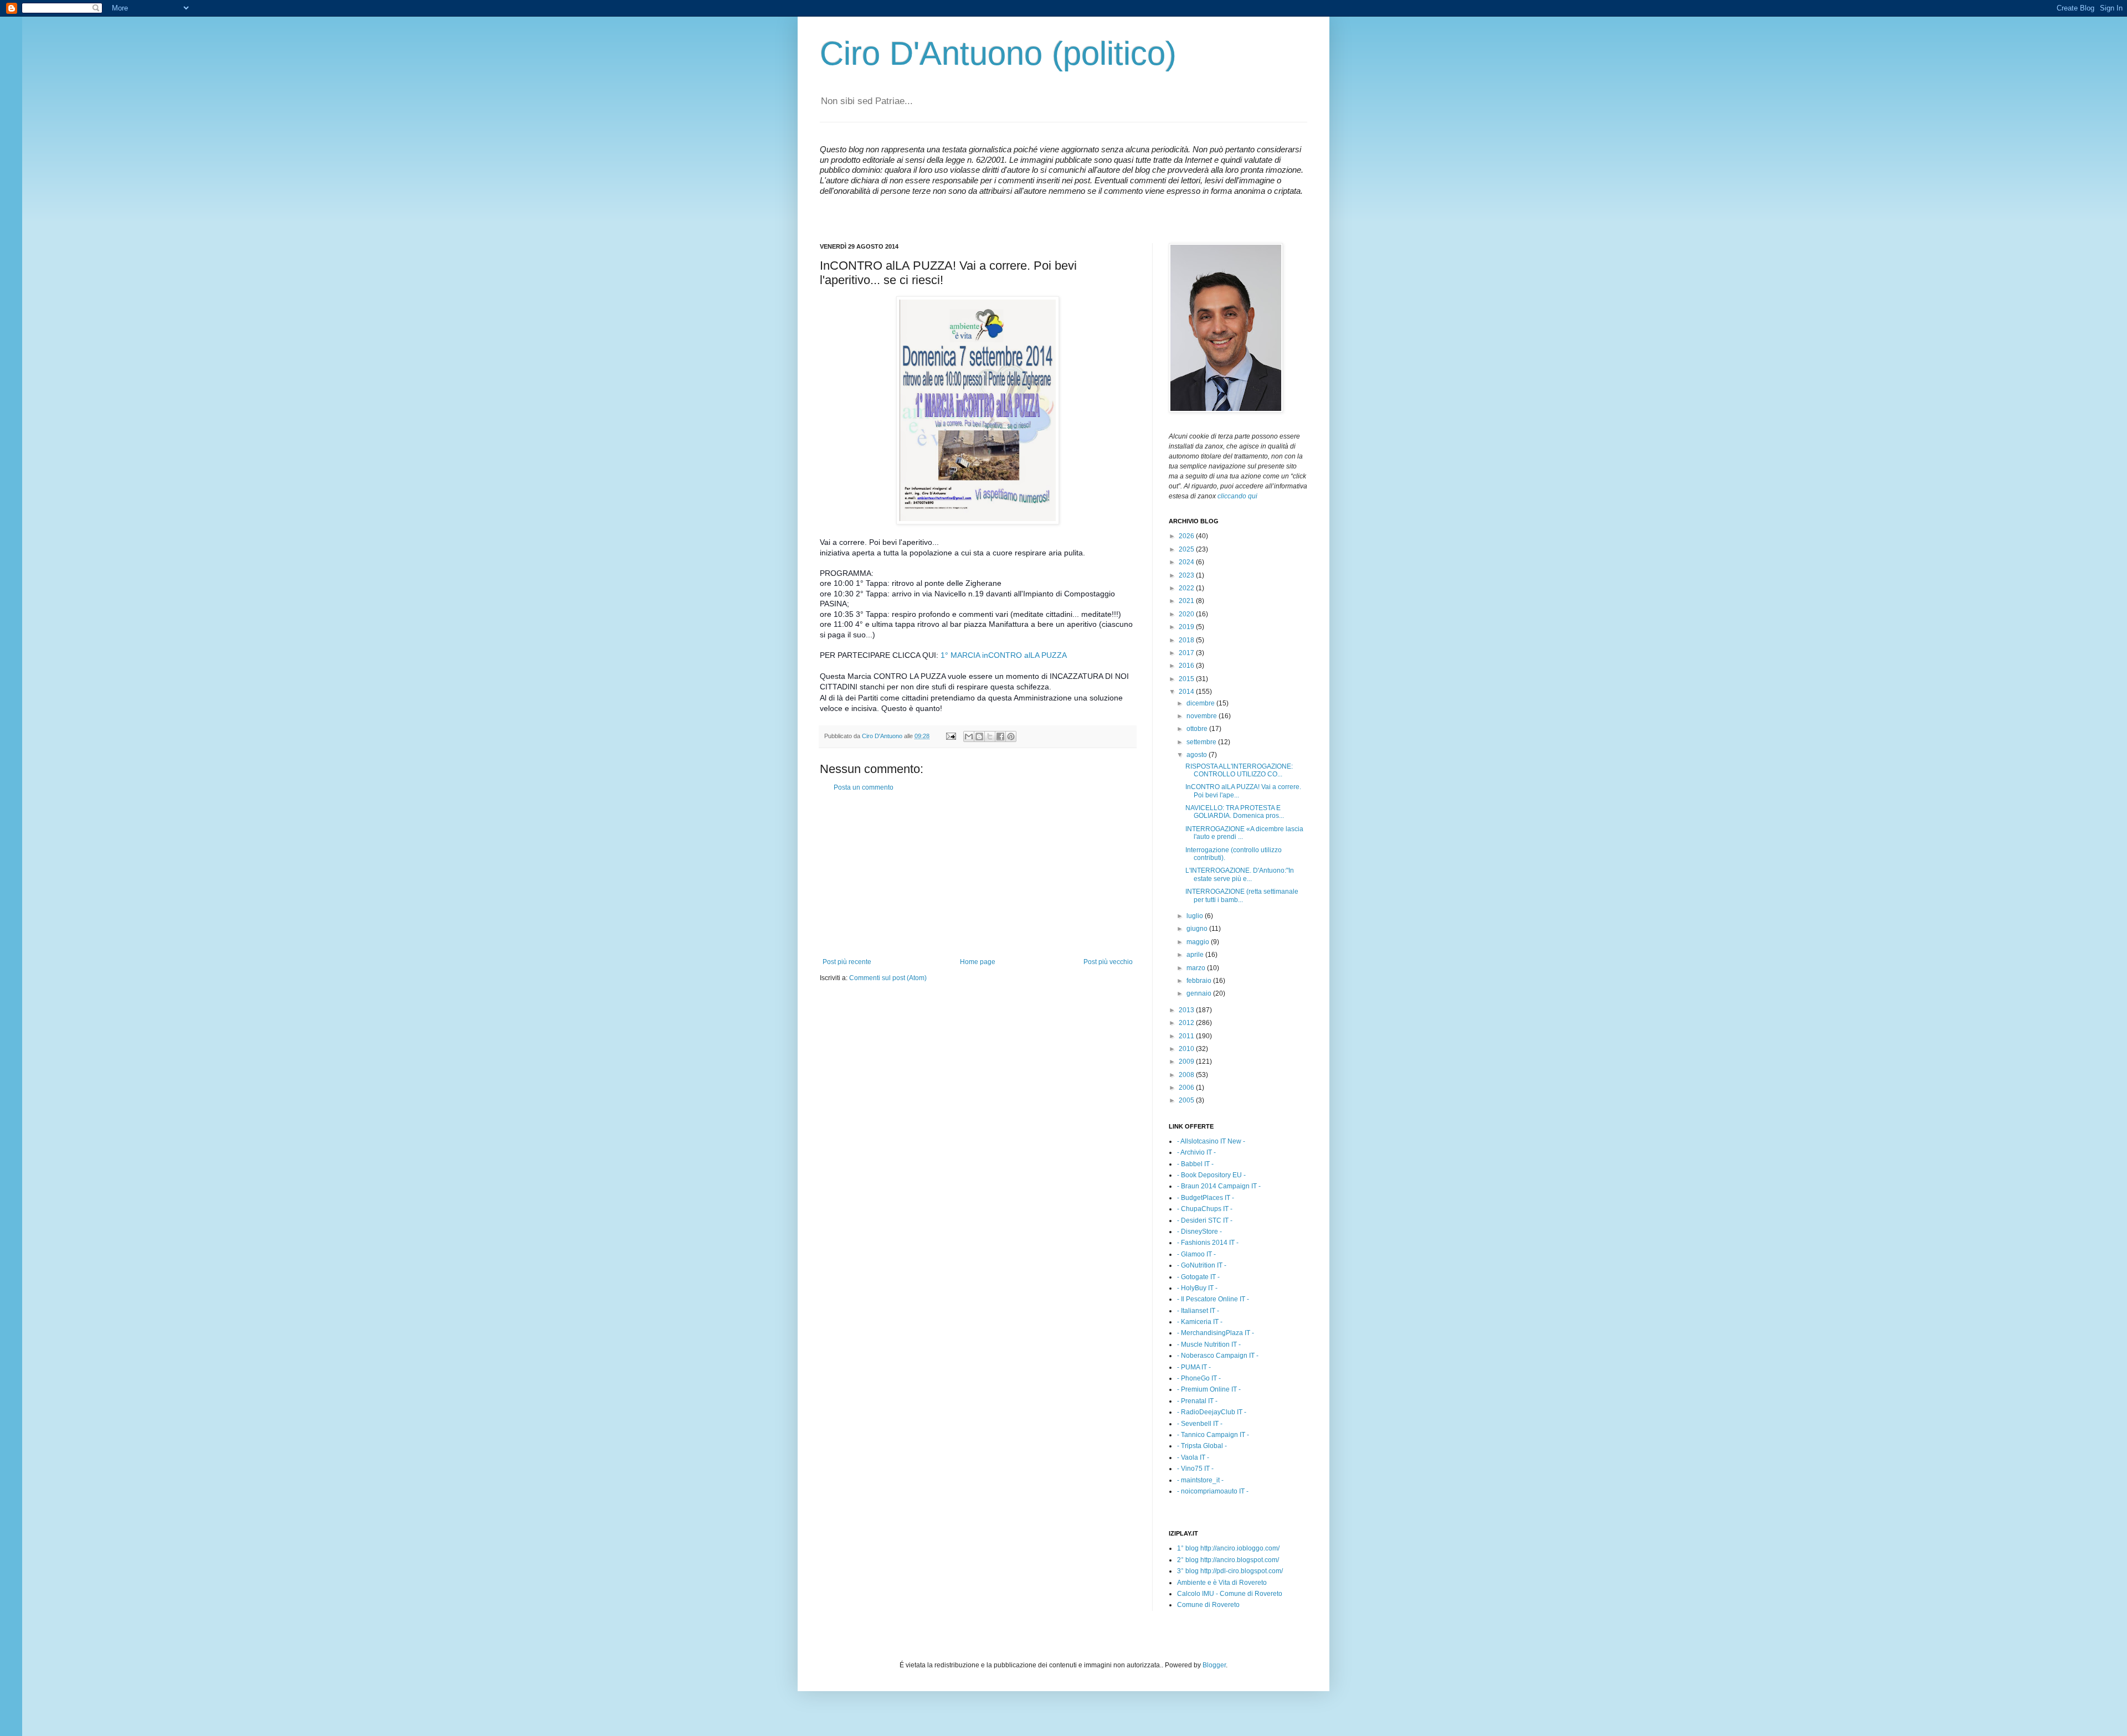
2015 (1187, 679)
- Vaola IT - (1193, 1457)
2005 (1187, 1100)
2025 (1187, 549)
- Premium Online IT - (1209, 1389)
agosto (1198, 755)
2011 (1187, 1036)
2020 (1187, 614)
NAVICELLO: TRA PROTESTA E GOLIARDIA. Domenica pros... (1235, 812)
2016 (1187, 666)
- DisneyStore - (1199, 1232)
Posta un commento (864, 787)
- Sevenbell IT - (1200, 1424)
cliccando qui (1237, 496)
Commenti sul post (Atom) (888, 978)
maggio (1199, 942)
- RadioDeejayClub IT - (1212, 1412)
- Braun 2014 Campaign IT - (1219, 1186)
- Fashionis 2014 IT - (1208, 1243)
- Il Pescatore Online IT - (1213, 1299)
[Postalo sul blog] (979, 736)
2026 (1187, 536)
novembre (1203, 716)
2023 (1187, 575)
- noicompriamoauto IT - (1213, 1491)
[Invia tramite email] (969, 736)
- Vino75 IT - (1195, 1469)
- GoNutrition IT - (1202, 1265)
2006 (1187, 1088)
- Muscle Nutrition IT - (1209, 1345)
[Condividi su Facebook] (1000, 736)
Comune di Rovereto (1208, 1605)
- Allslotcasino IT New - (1211, 1141)
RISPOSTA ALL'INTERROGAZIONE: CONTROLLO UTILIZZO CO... (1239, 770)
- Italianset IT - (1198, 1311)
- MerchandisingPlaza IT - (1216, 1333)
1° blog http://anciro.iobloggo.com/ (1228, 1548)
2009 (1187, 1062)
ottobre (1198, 729)
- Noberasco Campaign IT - (1218, 1356)
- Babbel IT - (1195, 1164)
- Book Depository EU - (1211, 1175)
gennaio (1200, 993)
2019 (1187, 627)
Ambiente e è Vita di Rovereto (1222, 1583)
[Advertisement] (978, 875)
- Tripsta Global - (1202, 1446)
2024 (1187, 562)
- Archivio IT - (1196, 1152)
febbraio (1200, 981)
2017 (1187, 653)
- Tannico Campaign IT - (1213, 1435)
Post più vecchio (1108, 962)
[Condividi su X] (990, 736)
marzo (1197, 968)
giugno (1198, 929)
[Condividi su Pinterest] (1011, 736)
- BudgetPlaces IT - (1206, 1198)
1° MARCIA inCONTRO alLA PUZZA (1004, 655)
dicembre (1201, 703)
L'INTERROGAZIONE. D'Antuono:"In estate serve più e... (1240, 874)
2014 (1187, 692)
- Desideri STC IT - (1205, 1220)
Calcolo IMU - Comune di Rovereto (1230, 1594)
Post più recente (847, 962)
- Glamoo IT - (1196, 1254)
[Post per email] (951, 736)
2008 (1187, 1075)
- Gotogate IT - (1198, 1277)
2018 (1187, 640)
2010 (1187, 1049)
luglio (1196, 916)
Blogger (1214, 1665)
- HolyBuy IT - (1197, 1288)
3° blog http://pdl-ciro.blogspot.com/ (1230, 1571)
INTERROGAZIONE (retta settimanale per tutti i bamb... (1242, 895)
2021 (1187, 601)
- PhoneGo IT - (1199, 1378)
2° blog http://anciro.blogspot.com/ (1228, 1560)
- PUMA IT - (1194, 1367)
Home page (978, 962)
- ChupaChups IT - (1205, 1209)
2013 (1187, 1010)
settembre (1202, 742)
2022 (1187, 588)
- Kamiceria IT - (1200, 1322)
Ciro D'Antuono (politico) (998, 53)
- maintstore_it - (1200, 1480)
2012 (1187, 1023)
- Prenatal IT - (1197, 1401)
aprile (1196, 955)
